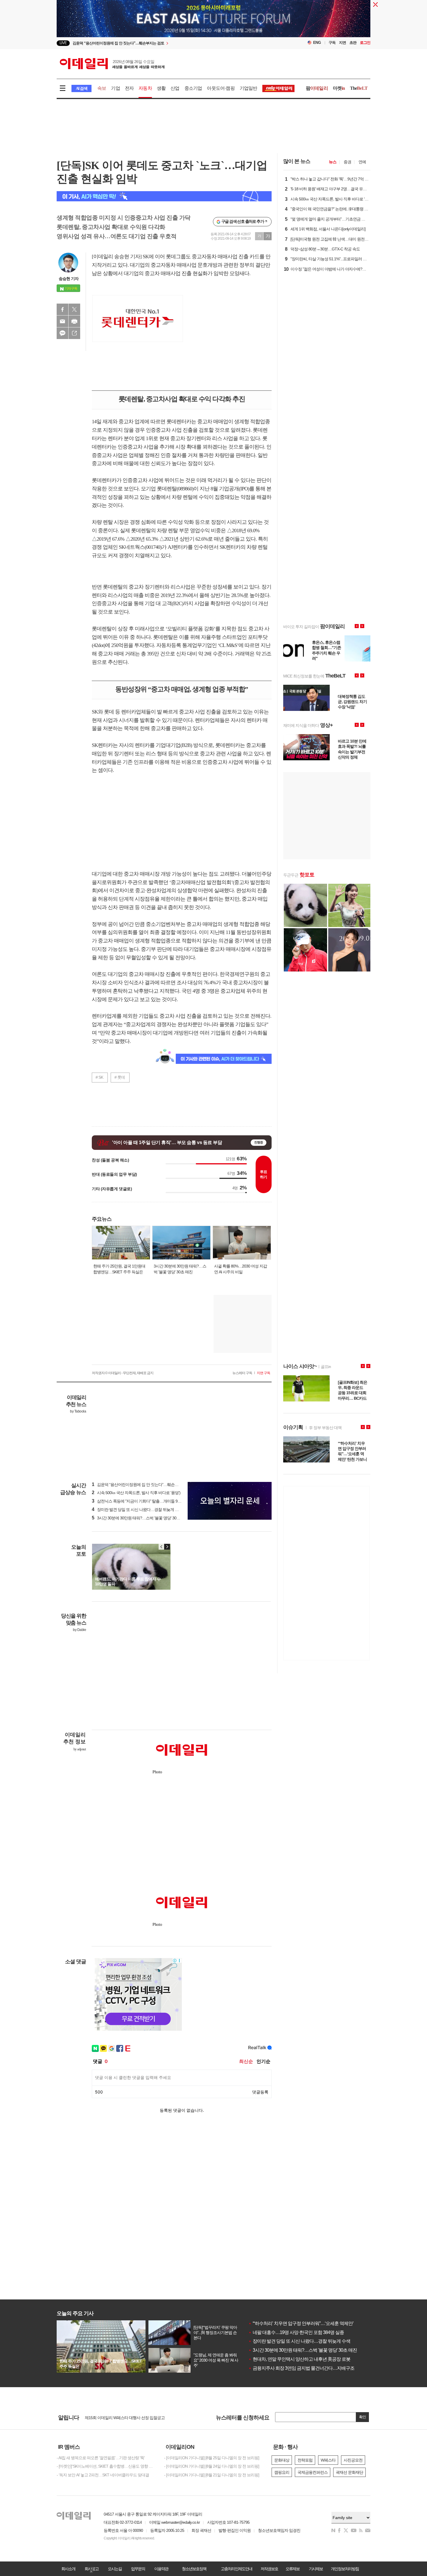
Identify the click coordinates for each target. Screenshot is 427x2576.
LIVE (63, 43)
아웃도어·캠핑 (221, 88)
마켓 (339, 88)
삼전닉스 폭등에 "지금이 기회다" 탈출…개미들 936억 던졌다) (145, 1501)
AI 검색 (81, 88)
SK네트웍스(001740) (140, 547)
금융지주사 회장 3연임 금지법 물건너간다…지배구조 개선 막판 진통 (316, 2368)
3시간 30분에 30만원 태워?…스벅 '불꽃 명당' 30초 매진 (303, 2350)
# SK (99, 1077)
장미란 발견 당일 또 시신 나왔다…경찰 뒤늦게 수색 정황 (304, 2341)
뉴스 (333, 162)
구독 (332, 43)
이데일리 (112, 64)
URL (74, 333)
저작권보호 (269, 2569)
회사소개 (68, 2569)
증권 (347, 162)
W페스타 (328, 2460)
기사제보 (316, 2569)
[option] (166, 45)
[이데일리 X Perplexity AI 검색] (164, 196)
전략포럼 (305, 2460)
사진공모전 (353, 2460)
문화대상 (282, 2460)
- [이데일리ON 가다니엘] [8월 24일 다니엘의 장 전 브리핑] (212, 2466)
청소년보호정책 (194, 2569)
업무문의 (138, 2569)
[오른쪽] (167, 1547)
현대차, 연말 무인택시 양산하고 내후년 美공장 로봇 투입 (304, 2359)
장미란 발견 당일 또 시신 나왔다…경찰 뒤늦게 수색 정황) (142, 1510)
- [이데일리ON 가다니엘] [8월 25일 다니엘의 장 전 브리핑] (212, 2458)
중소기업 (193, 88)
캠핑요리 (282, 2472)
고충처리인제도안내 (236, 2569)
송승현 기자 (69, 279)
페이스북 (62, 309)
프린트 (74, 321)
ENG (317, 43)
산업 (175, 88)
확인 (363, 2417)
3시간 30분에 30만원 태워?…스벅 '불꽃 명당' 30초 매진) (141, 1518)
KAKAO (62, 333)
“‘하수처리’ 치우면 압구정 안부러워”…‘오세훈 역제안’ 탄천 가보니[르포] (318, 2323)
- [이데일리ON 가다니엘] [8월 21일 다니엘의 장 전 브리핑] (212, 2475)
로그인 (365, 43)
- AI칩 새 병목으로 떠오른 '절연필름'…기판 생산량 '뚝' (101, 2458)
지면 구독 (263, 1373)
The (359, 88)
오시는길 (115, 2569)
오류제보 (293, 2569)
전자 (129, 88)
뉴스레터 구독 (242, 1373)
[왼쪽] (162, 1547)
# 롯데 (120, 1077)
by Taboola (78, 1411)
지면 (342, 43)
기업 (115, 88)
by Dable (79, 1630)
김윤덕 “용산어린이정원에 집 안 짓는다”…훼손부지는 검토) (144, 1485)
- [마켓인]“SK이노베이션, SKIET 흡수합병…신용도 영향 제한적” (106, 2466)
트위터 (74, 309)
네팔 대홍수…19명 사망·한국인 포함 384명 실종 (296, 2332)
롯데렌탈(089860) (175, 489)
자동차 (145, 88)
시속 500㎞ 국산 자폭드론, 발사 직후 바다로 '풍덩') (136, 1493)
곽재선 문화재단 (349, 2472)
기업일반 (249, 88)
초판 (353, 43)
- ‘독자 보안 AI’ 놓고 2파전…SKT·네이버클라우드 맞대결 (103, 2475)
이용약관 (161, 2569)
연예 (362, 162)
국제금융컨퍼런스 (313, 2472)
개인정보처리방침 (345, 2569)
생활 (161, 88)
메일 (62, 321)
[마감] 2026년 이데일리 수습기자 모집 (116, 2417)
